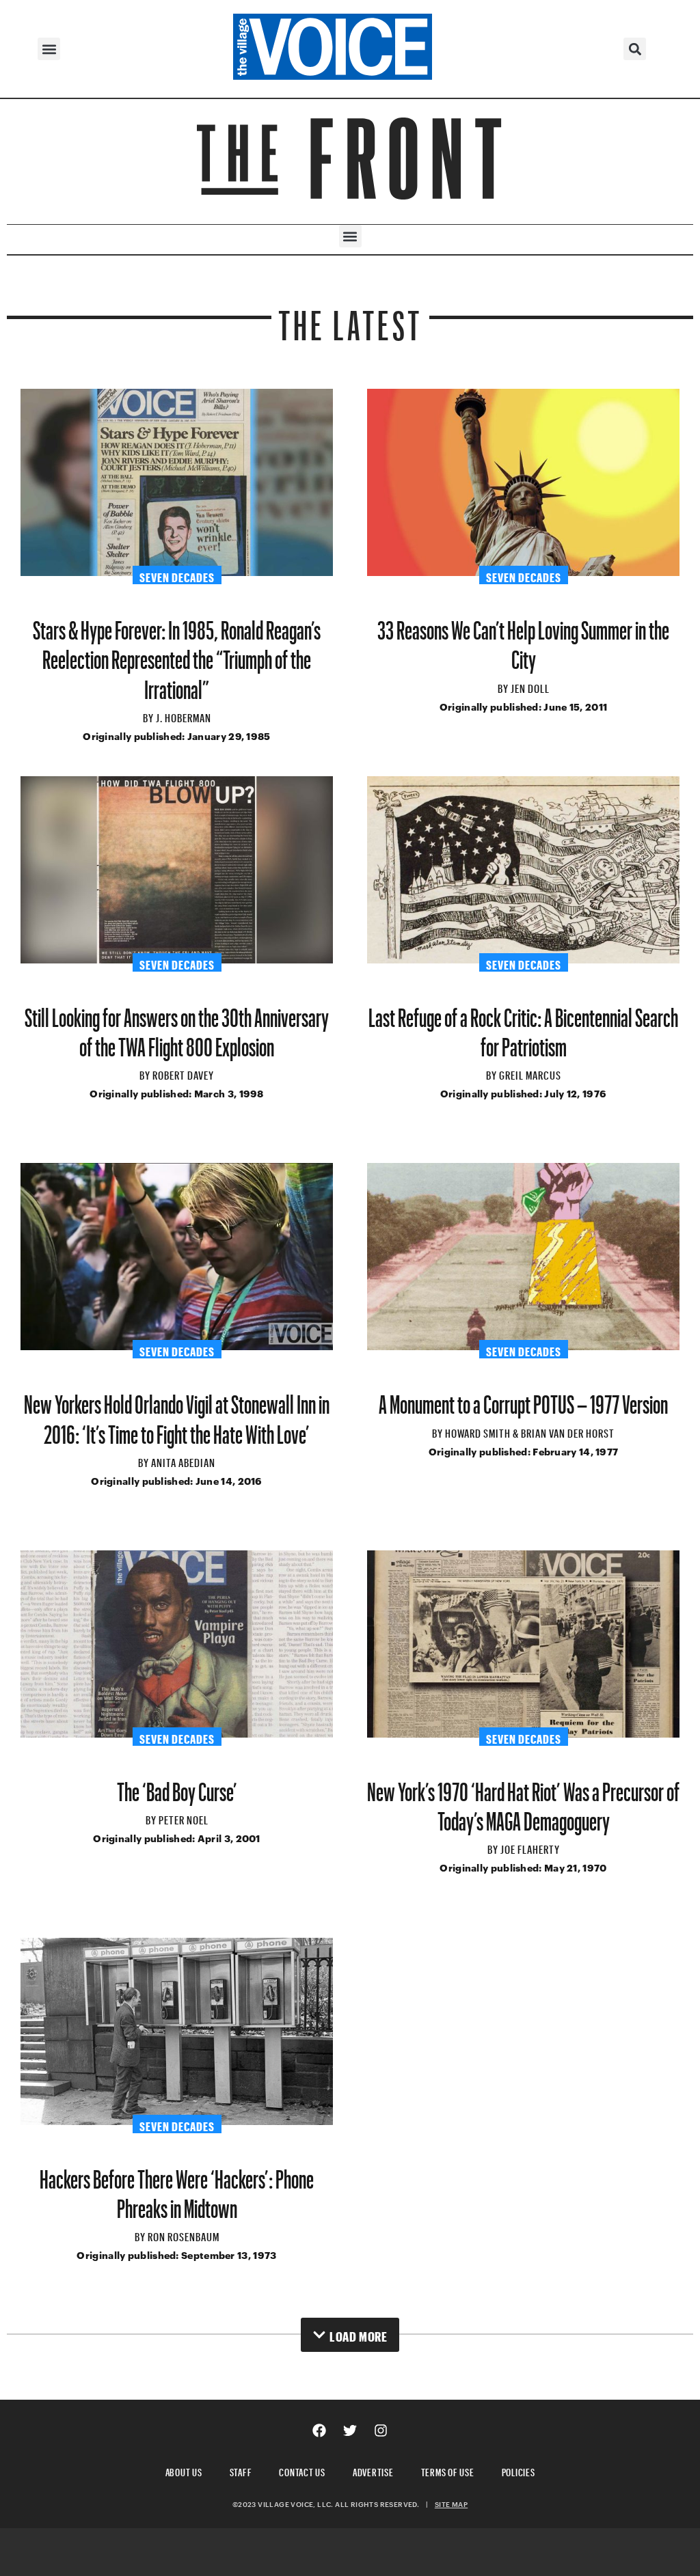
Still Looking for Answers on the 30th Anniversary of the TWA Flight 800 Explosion (177, 1027)
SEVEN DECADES (177, 575)
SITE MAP (451, 2504)
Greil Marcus (530, 1073)
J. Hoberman (184, 716)
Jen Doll (530, 687)
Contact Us (302, 2470)
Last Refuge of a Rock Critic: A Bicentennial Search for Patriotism (523, 1027)
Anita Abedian (183, 1461)
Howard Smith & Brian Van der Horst (530, 1431)
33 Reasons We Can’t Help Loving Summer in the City (523, 640)
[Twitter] (350, 2430)
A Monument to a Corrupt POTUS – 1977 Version (523, 1399)
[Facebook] (319, 2430)
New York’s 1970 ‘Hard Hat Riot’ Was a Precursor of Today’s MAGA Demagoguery (523, 1801)
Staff (241, 2470)
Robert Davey (183, 1073)
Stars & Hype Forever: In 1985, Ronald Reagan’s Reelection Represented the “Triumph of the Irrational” (177, 654)
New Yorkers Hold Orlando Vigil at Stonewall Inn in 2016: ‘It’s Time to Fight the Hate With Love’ (177, 1414)
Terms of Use (448, 2470)
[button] (49, 49)
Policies (519, 2470)
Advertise (373, 2470)
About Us (184, 2470)
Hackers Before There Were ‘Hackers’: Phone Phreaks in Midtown (177, 2189)
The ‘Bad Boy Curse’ (177, 1786)
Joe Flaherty (530, 1848)
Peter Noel (184, 1818)
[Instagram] (381, 2430)
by (149, 716)
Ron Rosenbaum (184, 2235)
